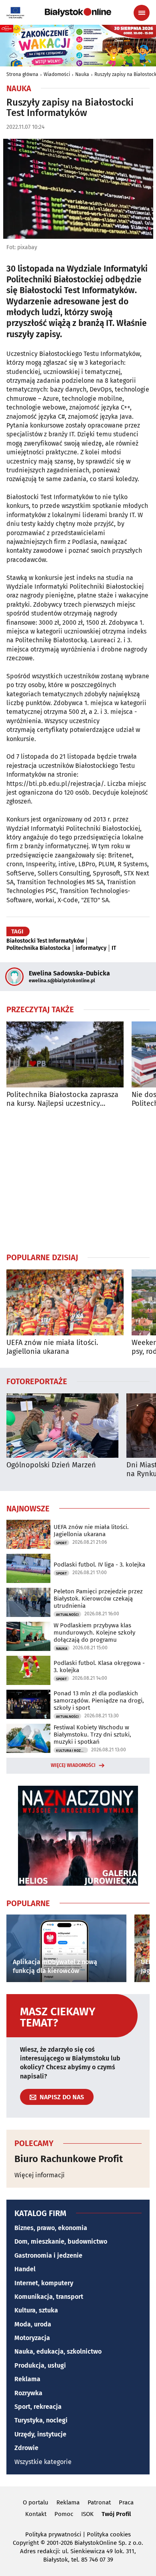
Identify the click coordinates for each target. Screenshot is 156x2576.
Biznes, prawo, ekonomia (51, 2228)
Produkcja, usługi (40, 2365)
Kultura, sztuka (36, 2310)
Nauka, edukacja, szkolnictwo (58, 2351)
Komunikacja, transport (49, 2297)
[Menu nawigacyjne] (142, 13)
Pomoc (64, 2514)
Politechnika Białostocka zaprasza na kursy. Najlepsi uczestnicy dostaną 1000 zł (62, 1099)
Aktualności (67, 1615)
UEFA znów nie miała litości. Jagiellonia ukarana (52, 1347)
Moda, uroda (33, 2324)
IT (114, 948)
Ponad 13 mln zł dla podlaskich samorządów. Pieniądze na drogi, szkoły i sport (99, 1701)
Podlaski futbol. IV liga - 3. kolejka (99, 1565)
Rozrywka (28, 2393)
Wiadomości (57, 74)
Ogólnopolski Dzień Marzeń (51, 1465)
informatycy (91, 948)
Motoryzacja (32, 2338)
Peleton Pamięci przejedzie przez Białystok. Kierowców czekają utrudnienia (98, 1599)
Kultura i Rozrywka (72, 1751)
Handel (25, 2269)
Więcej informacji (40, 2175)
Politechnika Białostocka (38, 948)
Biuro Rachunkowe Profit (69, 2159)
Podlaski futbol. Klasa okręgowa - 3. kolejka (99, 1667)
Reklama (27, 2379)
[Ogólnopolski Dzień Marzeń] (62, 1426)
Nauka (82, 74)
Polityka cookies (109, 2534)
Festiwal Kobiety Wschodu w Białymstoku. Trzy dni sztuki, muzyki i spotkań (92, 1735)
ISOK (87, 2514)
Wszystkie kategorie (43, 2462)
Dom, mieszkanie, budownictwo (61, 2241)
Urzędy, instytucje (40, 2434)
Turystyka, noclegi (41, 2420)
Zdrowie (26, 2448)
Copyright (26, 2543)
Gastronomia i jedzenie (48, 2255)
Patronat (99, 2502)
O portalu (36, 2502)
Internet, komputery (44, 2283)
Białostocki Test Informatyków (45, 941)
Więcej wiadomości (73, 1765)
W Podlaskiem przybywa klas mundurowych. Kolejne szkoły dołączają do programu (94, 1633)
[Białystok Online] (78, 12)
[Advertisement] (78, 1180)
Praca (126, 2502)
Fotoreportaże (37, 1381)
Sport (61, 1543)
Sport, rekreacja (38, 2407)
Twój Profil (116, 2514)
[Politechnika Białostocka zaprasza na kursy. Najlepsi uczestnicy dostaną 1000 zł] (65, 1054)
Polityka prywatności (53, 2534)
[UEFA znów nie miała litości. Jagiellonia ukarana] (65, 1302)
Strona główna (22, 74)
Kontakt (36, 2514)
